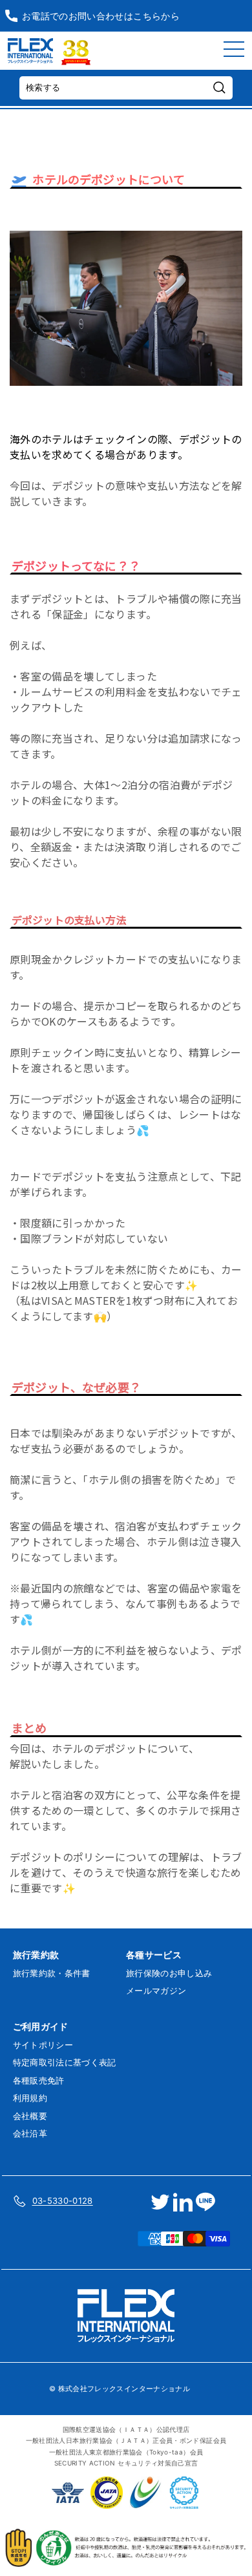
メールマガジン (156, 1990)
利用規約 (30, 2098)
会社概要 (30, 2116)
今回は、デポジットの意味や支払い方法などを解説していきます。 (126, 470)
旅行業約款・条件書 (52, 1973)
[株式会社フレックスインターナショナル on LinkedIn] (183, 2202)
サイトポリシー (43, 2045)
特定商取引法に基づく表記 (65, 2062)
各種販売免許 (39, 2080)
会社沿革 (30, 2133)
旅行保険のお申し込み (169, 1973)
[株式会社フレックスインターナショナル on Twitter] (160, 2202)
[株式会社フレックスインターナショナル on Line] (205, 2202)
